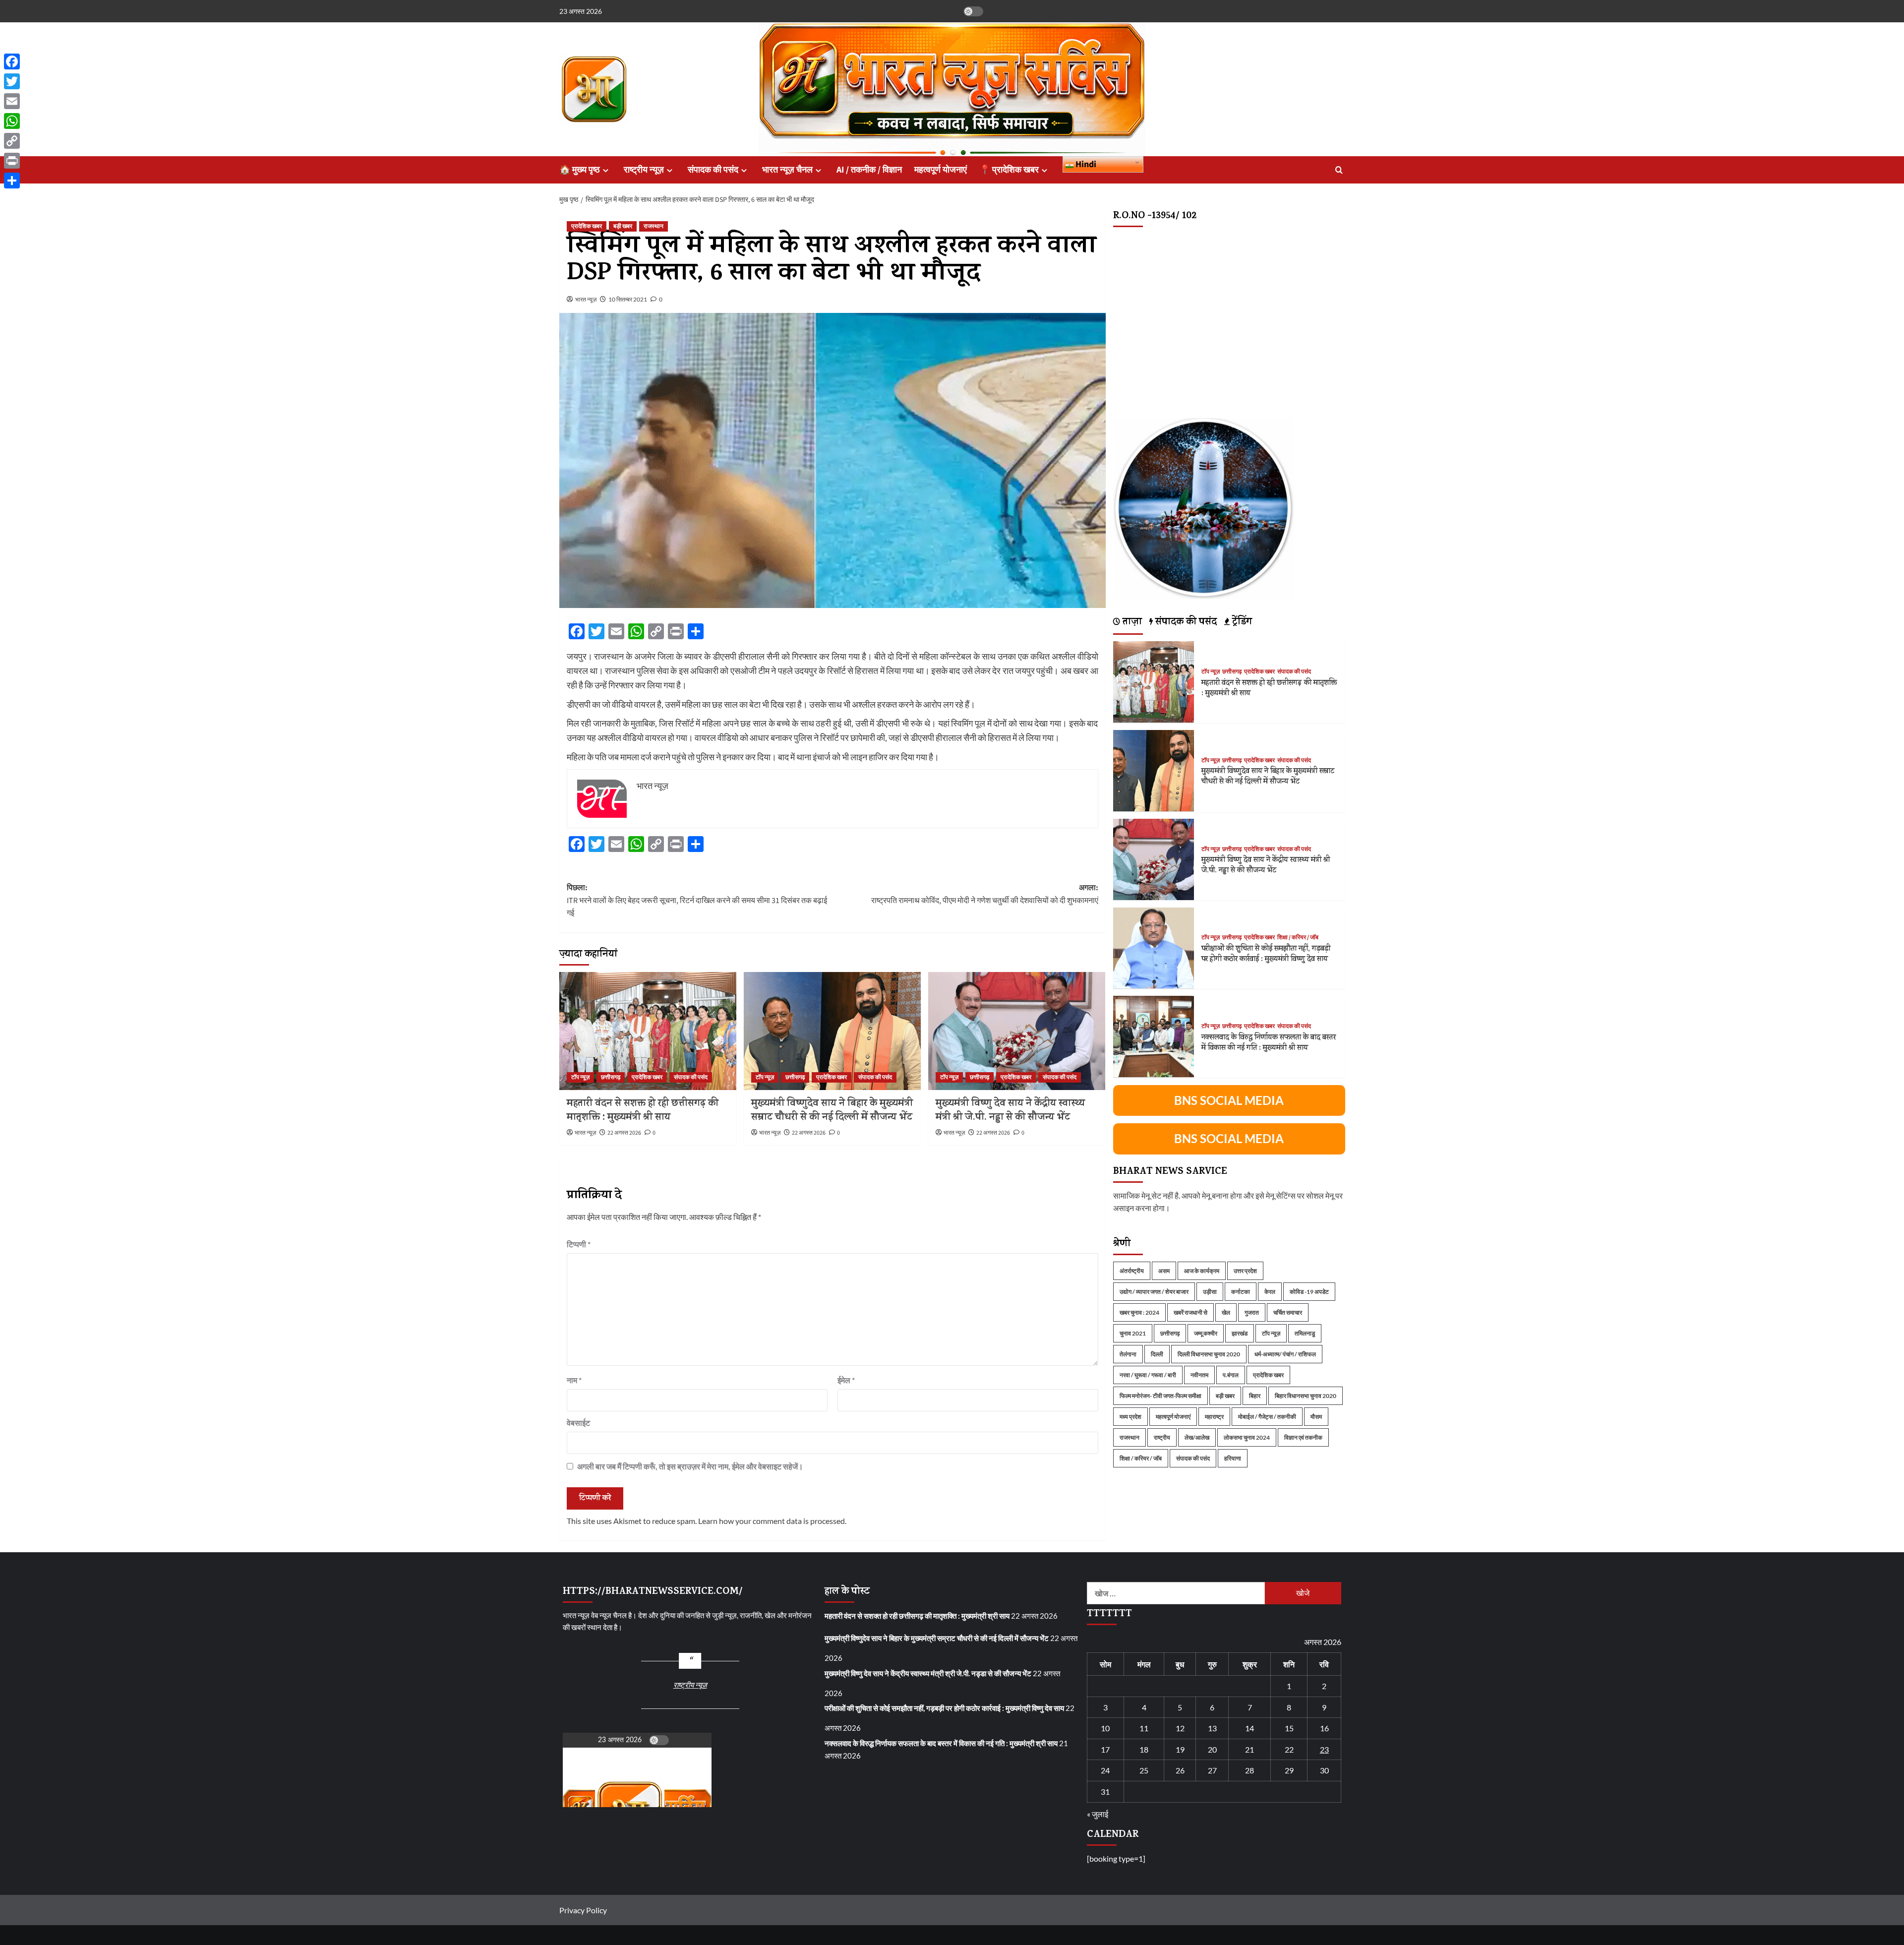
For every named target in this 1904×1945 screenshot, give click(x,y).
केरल (1270, 1291)
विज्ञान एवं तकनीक (1303, 1437)
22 (1289, 1749)
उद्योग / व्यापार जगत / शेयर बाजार (1154, 1291)
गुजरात (1252, 1312)
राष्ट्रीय (1162, 1437)
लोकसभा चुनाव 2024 (1247, 1437)
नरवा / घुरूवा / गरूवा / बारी (1148, 1374)
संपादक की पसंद (713, 170)
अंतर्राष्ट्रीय (1132, 1270)
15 (1289, 1728)
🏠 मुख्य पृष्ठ (580, 170)
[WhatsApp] (12, 121)
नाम (574, 1380)
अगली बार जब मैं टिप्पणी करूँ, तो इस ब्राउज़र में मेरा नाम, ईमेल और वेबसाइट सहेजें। (690, 1466)
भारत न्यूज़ (586, 299)
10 (1105, 1728)
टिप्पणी (579, 1244)
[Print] (12, 161)
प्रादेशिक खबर (587, 226)
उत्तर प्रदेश (1245, 1270)
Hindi (1085, 164)
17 (1105, 1749)
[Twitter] (12, 81)
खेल (1226, 1312)
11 (1144, 1728)
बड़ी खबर (623, 226)
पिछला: (697, 900)
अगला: (985, 894)
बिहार (1255, 1395)
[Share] (12, 181)
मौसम (1316, 1416)
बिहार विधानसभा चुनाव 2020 (1306, 1395)
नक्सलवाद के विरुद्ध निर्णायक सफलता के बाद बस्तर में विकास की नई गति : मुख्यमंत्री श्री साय (1269, 1043)
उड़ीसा (1210, 1291)
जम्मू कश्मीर (1206, 1333)
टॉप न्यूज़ (580, 1077)
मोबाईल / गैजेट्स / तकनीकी (1267, 1416)
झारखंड (1240, 1333)
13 (1212, 1728)
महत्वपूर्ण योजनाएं (941, 170)
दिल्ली (1157, 1354)
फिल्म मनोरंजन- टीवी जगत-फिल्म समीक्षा (1160, 1395)
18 (1144, 1749)
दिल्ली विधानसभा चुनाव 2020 (1209, 1354)
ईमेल (846, 1380)
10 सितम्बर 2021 (628, 299)
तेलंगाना (1128, 1354)
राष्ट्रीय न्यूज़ (644, 170)
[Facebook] (12, 61)
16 (1324, 1728)
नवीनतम (1199, 1374)
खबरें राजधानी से (1190, 1312)
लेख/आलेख (1197, 1437)
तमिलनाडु (1305, 1333)
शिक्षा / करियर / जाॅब (1298, 938)
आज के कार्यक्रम (1202, 1270)
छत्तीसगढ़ (611, 1077)
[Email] (12, 101)
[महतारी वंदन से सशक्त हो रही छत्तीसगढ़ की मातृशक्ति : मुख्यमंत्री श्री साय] (648, 1031)
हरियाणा (1233, 1458)
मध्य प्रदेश (1130, 1416)
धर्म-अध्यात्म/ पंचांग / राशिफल (1285, 1354)
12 (1180, 1728)
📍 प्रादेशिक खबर (1009, 170)
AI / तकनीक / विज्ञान (869, 170)
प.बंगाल (1231, 1374)
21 (1249, 1749)
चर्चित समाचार (1288, 1312)
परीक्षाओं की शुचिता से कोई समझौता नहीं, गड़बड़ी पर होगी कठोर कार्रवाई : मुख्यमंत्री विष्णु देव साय (1266, 954)
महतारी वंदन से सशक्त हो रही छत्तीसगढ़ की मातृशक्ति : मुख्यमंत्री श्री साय (643, 1111)
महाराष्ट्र (1214, 1416)
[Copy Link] (12, 141)
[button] (1339, 170)
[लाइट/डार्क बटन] (973, 11)
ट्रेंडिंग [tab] (1241, 622)
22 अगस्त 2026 (624, 1133)
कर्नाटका (1241, 1291)
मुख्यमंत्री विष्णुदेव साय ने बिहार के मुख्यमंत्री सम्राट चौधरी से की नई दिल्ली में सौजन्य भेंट (832, 1111)
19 (1180, 1749)
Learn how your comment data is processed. (772, 1521)
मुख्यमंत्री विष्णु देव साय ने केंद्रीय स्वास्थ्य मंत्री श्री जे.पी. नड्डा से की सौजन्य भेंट (1010, 1111)
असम (1164, 1270)
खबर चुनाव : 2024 (1139, 1312)
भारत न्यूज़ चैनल (787, 170)
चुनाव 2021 (1133, 1333)
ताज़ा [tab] (1131, 622)
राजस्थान (654, 226)
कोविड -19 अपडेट (1309, 1291)
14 (1249, 1728)
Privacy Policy (583, 1910)
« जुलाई (1098, 1814)
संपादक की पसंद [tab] (1185, 622)
